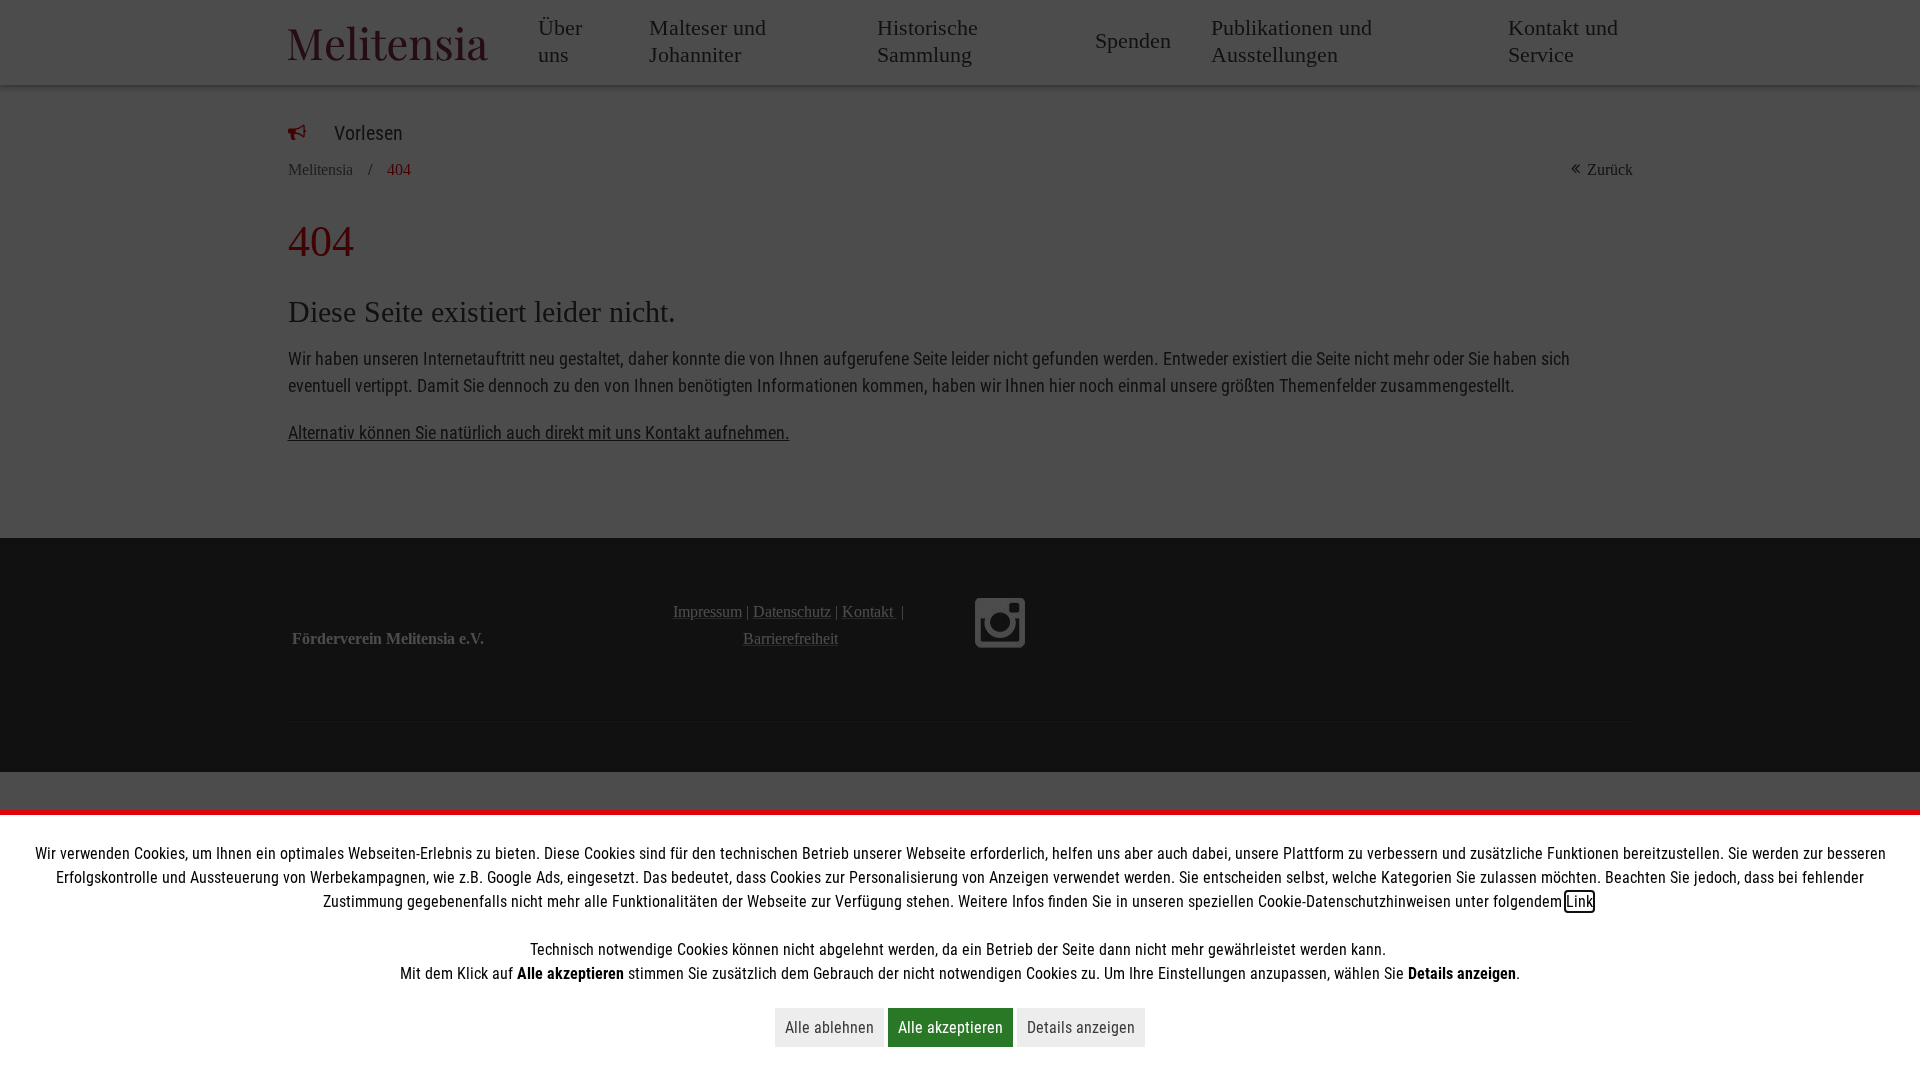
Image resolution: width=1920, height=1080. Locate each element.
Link (1579, 901)
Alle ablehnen (834, 1027)
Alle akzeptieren (955, 1027)
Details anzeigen (1086, 1027)
